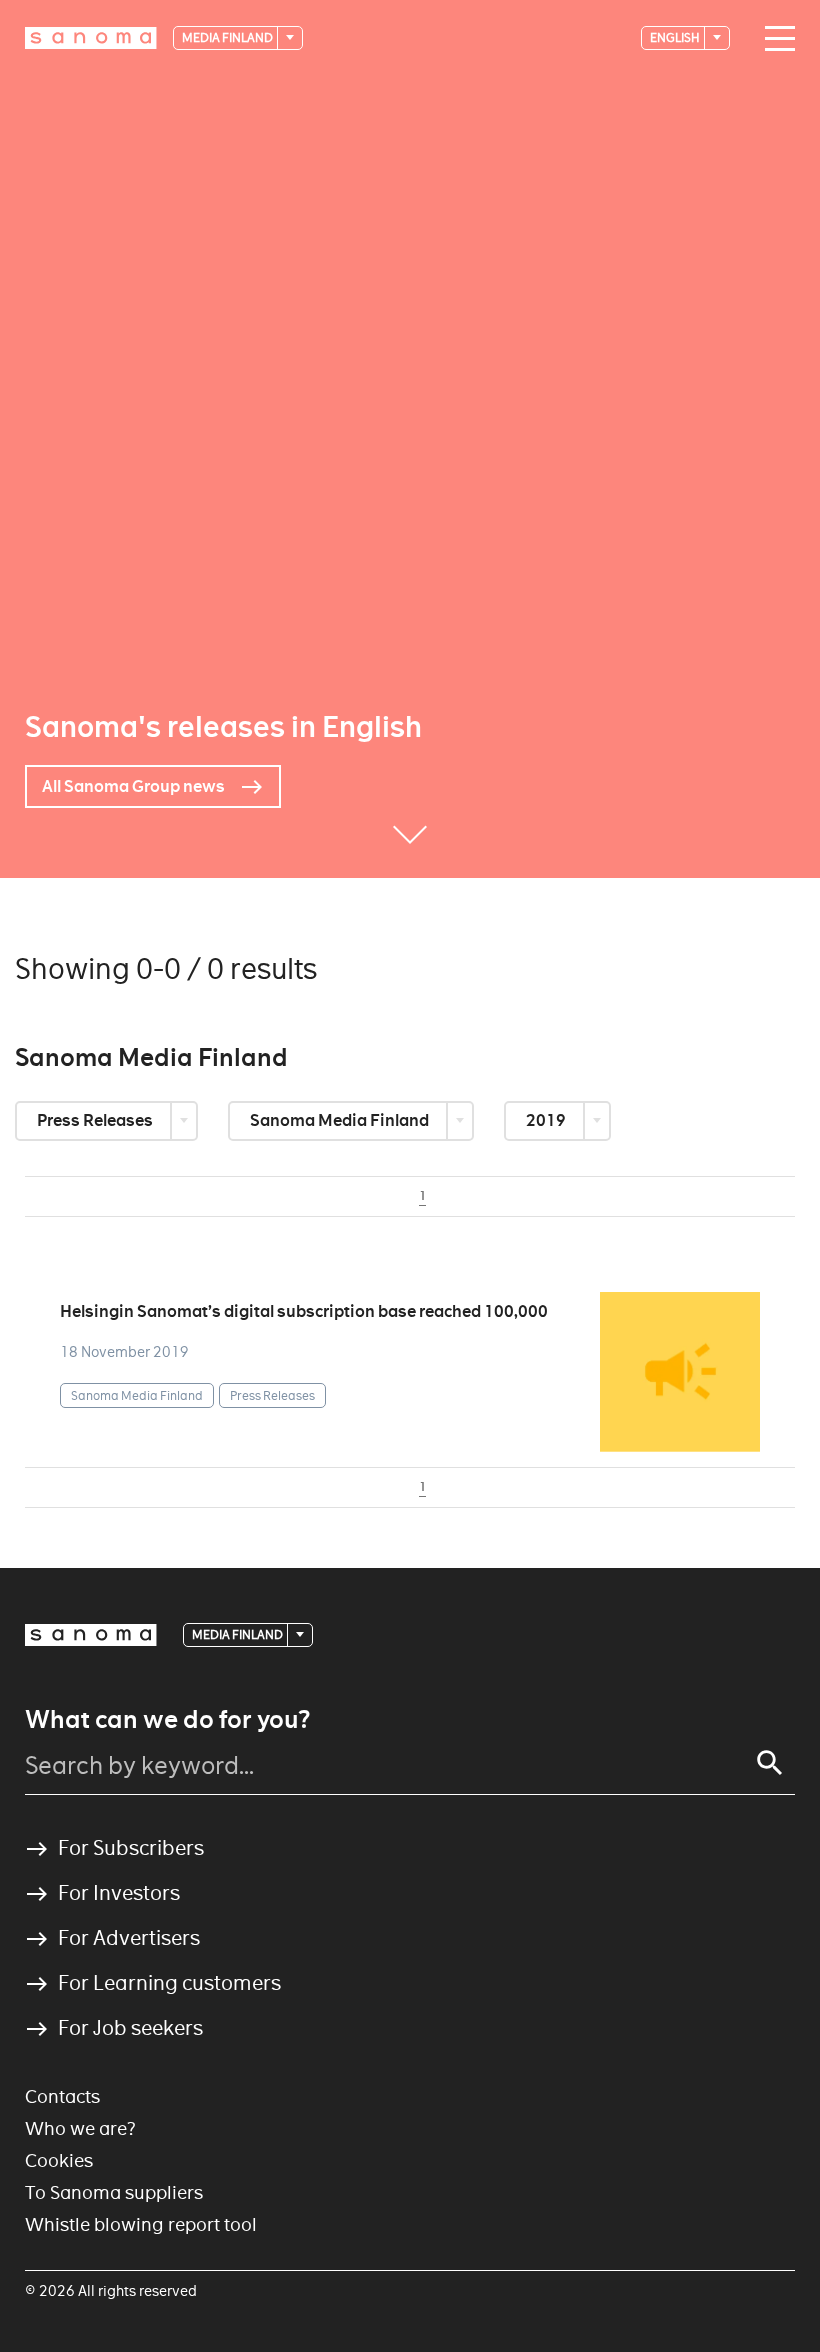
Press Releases (96, 1120)
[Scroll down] (410, 848)
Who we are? (80, 2128)
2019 (547, 1120)
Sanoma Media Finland (341, 1120)
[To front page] (91, 38)
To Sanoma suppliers (114, 2192)
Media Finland (228, 37)
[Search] (770, 1763)
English (676, 37)
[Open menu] (775, 39)
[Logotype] (91, 1635)
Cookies (59, 2160)
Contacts (62, 2096)
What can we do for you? (167, 1720)
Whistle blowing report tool (141, 2224)
